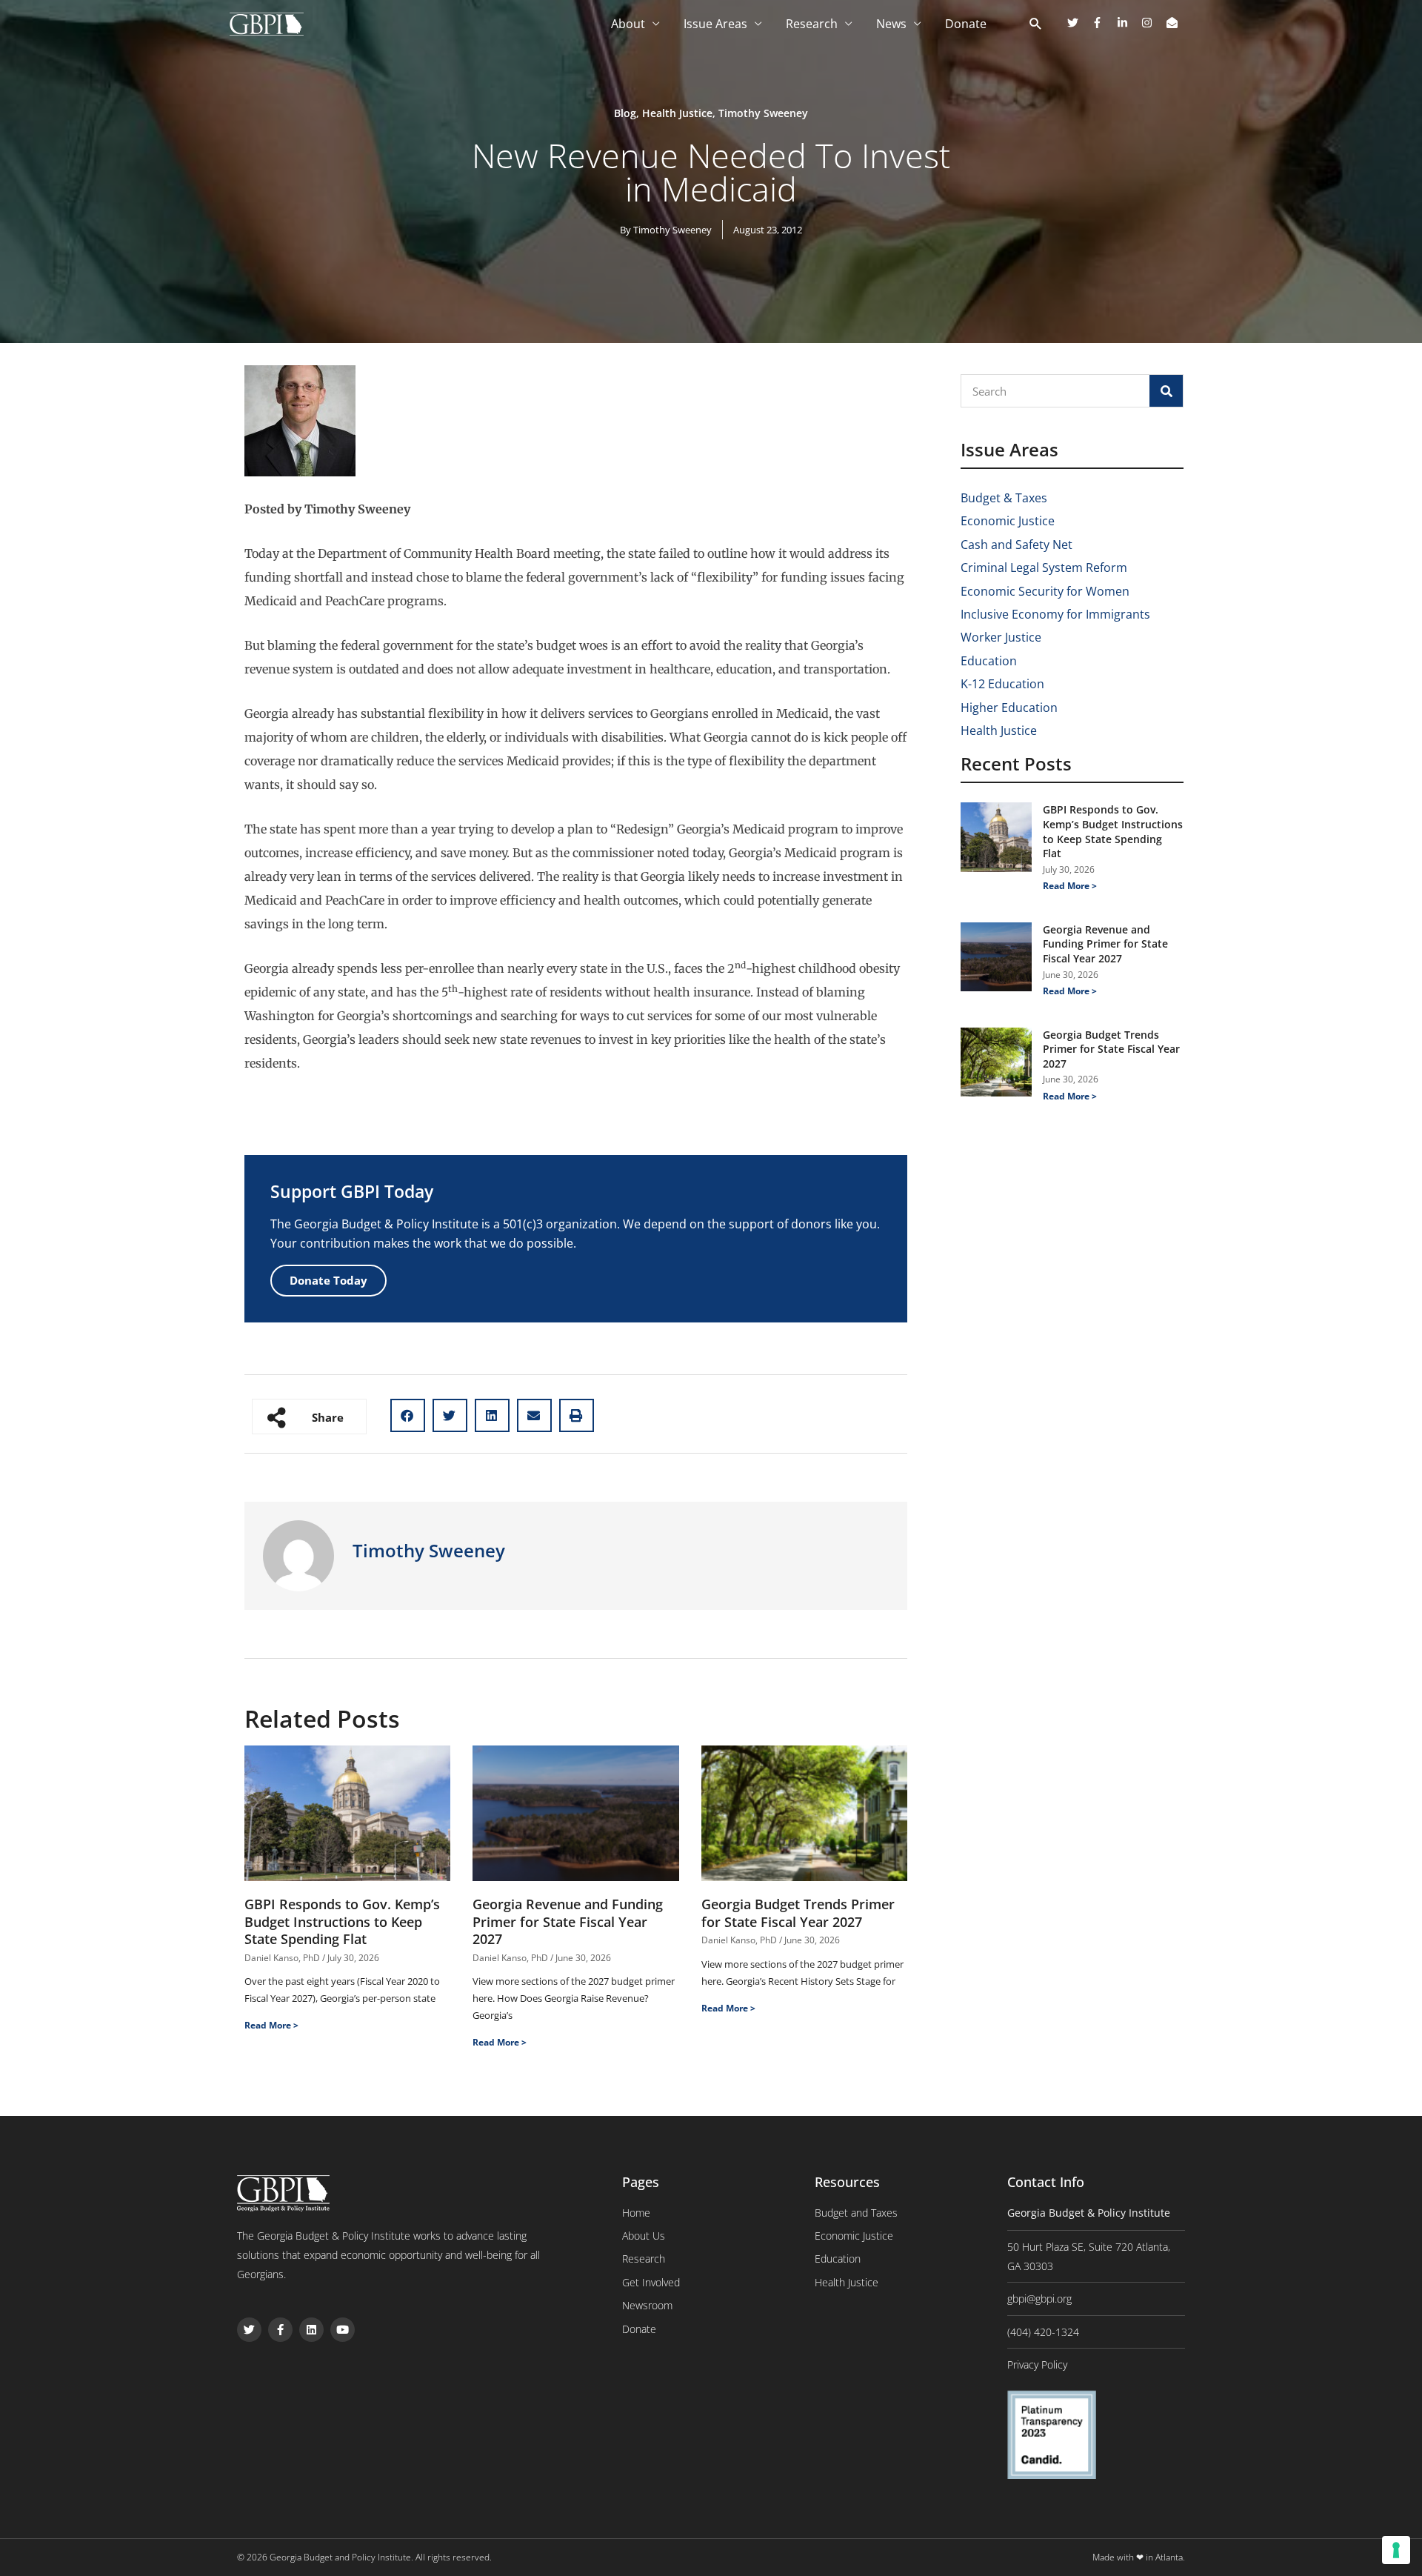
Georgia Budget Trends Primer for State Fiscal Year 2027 (798, 1913)
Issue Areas (715, 24)
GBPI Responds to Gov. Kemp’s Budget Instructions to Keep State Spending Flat (342, 1921)
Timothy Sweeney (763, 113)
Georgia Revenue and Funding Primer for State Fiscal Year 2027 (568, 1921)
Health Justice (677, 113)
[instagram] (1152, 23)
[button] (408, 1415)
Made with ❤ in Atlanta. (1139, 2557)
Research (812, 24)
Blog (625, 113)
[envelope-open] (1174, 23)
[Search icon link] (1036, 24)
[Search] (1166, 391)
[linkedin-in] (1128, 23)
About (628, 24)
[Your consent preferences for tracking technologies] (1396, 2550)
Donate (966, 24)
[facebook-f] (1103, 23)
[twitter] (1078, 23)
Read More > (271, 2025)
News (891, 24)
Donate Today (328, 1280)
